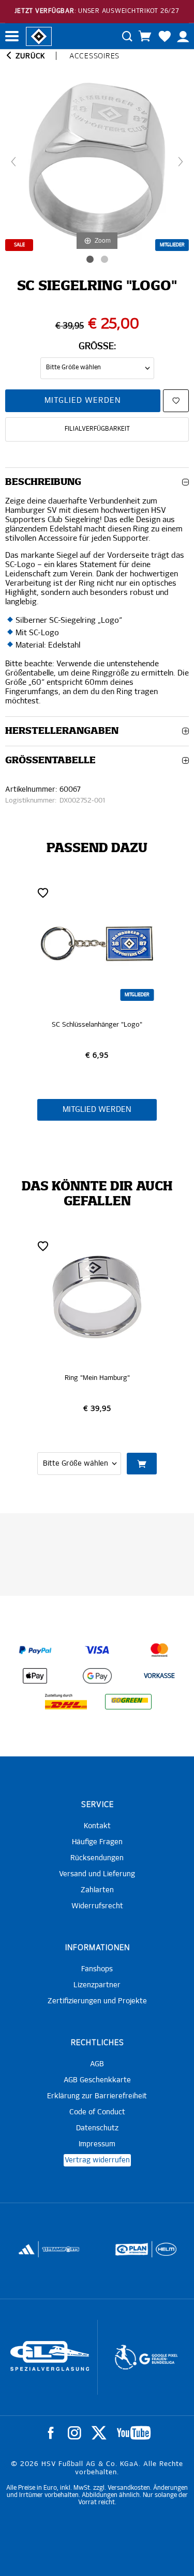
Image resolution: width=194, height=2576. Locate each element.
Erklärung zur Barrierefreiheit (97, 2096)
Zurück (29, 56)
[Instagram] (74, 2433)
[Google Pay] (97, 1676)
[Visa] (97, 1650)
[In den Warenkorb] (142, 1464)
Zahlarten (97, 1890)
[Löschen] (43, 892)
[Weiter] (181, 162)
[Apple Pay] (35, 1676)
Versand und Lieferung (97, 1874)
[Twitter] (99, 2433)
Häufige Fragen (97, 1842)
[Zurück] (13, 162)
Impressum (97, 2144)
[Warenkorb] (145, 36)
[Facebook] (51, 2433)
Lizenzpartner (97, 1985)
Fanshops (97, 1969)
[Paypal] (35, 1650)
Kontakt (97, 1826)
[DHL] (66, 1702)
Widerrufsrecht (97, 1906)
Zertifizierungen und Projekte (97, 2001)
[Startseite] (39, 36)
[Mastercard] (159, 1650)
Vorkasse (159, 1676)
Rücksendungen (97, 1858)
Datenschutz (97, 2128)
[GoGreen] (128, 1702)
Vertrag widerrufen (97, 2160)
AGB (97, 2064)
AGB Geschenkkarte (97, 2080)
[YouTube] (134, 2433)
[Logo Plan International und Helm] (128, 2254)
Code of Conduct (97, 2112)
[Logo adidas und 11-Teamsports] (27, 2254)
